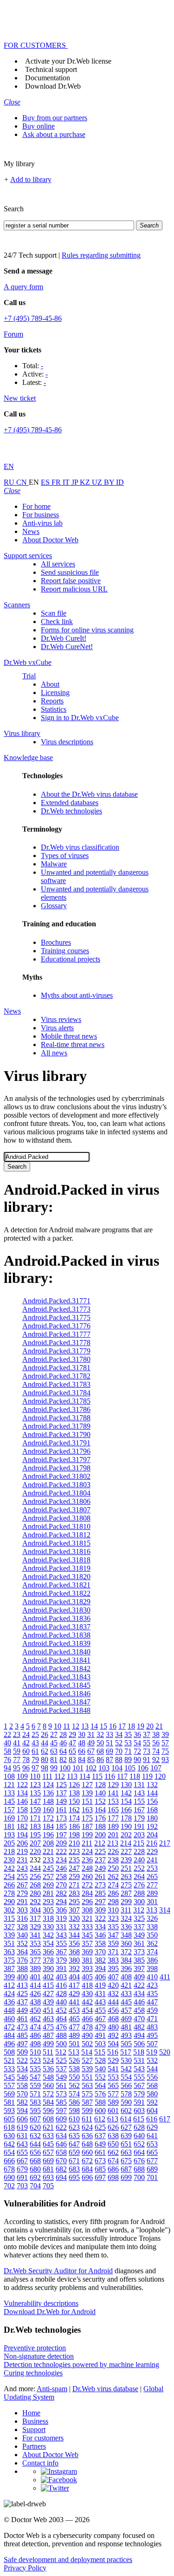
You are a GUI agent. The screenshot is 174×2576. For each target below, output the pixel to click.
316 (22, 1918)
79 (35, 1760)
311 (126, 1910)
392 (74, 1968)
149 (61, 1801)
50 (100, 1743)
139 (87, 1793)
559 (35, 2085)
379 (61, 1960)
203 (139, 1835)
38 (156, 1734)
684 (87, 2169)
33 (110, 1734)
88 (119, 1760)
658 (61, 2152)
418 (87, 1985)
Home (31, 2413)
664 (139, 2152)
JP (76, 482)
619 (22, 2127)
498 (35, 2044)
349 (139, 1935)
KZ (86, 482)
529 (113, 2060)
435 (152, 1994)
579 (139, 2094)
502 (87, 2044)
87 (110, 1760)
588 (100, 2102)
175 (87, 1818)
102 (91, 1768)
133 (9, 1793)
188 (100, 1826)
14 (94, 1726)
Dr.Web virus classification (80, 847)
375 (9, 1960)
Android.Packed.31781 (56, 1368)
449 (22, 2010)
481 (126, 2027)
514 (87, 2052)
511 (48, 2052)
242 (9, 1868)
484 (9, 2035)
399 (9, 1977)
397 (139, 1968)
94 (7, 1768)
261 (100, 1877)
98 (45, 1768)
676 (139, 2161)
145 (9, 1801)
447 (152, 2002)
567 (139, 2085)
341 (35, 1935)
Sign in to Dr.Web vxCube (80, 718)
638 (113, 2136)
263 (126, 1877)
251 (126, 1868)
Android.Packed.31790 (56, 1434)
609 (61, 2119)
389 (35, 1968)
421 (126, 1985)
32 (100, 1734)
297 (100, 1902)
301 (152, 1902)
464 (61, 2019)
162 (74, 1810)
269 (48, 1885)
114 (85, 1776)
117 (122, 1776)
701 (152, 2177)
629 (152, 2127)
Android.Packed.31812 (56, 1535)
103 (104, 1768)
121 (9, 1785)
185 (61, 1826)
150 (74, 1801)
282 (61, 1893)
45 (54, 1743)
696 (87, 2177)
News (31, 531)
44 (45, 1743)
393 (87, 1968)
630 (9, 2136)
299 (126, 1902)
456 (113, 2010)
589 (113, 2102)
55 (147, 1743)
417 (74, 1985)
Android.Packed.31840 (56, 1652)
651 (126, 2144)
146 (22, 1801)
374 (152, 1952)
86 (100, 1760)
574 (74, 2094)
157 (9, 1810)
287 (126, 1893)
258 (61, 1877)
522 (22, 2060)
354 (48, 1943)
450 (35, 2010)
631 (22, 2136)
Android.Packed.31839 (56, 1643)
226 (113, 1851)
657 (48, 2152)
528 (100, 2060)
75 (165, 1751)
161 (61, 1810)
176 (100, 1818)
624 (87, 2127)
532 (152, 2060)
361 (139, 1943)
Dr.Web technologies (71, 811)
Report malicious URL (74, 589)
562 (74, 2085)
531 (139, 2060)
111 (47, 1776)
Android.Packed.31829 (56, 1602)
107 (156, 1768)
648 (87, 2144)
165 (113, 1810)
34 (119, 1734)
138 (74, 1793)
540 (100, 2069)
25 (35, 1734)
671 (74, 2161)
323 (113, 1918)
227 (126, 1851)
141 (113, 1793)
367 (61, 1952)
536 (48, 2069)
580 (152, 2094)
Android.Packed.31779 (56, 1351)
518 (139, 2052)
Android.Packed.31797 (56, 1460)
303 (22, 1910)
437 (22, 2002)
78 (26, 1760)
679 (22, 2169)
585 (61, 2102)
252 (139, 1868)
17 (122, 1726)
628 (139, 2127)
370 (100, 1952)
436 (9, 2002)
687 (126, 2169)
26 (45, 1734)
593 (9, 2111)
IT (67, 482)
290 (9, 1902)
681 (48, 2169)
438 (35, 2002)
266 (9, 1885)
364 (22, 1952)
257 (48, 1877)
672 (87, 2161)
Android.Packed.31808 (56, 1518)
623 (74, 2127)
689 (152, 2169)
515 (100, 2052)
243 (22, 1868)
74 (156, 1751)
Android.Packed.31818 (56, 1560)
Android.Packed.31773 (56, 1309)
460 (9, 2019)
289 (152, 1893)
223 (74, 1851)
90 (137, 1760)
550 (74, 2077)
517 (126, 2052)
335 (113, 1927)
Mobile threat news (69, 1036)
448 (9, 2010)
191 (139, 1826)
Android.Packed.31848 (56, 1710)
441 (74, 2002)
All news (54, 1053)
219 (22, 1851)
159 (35, 1810)
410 (152, 1977)
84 (82, 1760)
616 (152, 2119)
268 (35, 1885)
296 (87, 1902)
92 (156, 1760)
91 (147, 1760)
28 (63, 1734)
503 (100, 2044)
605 (9, 2119)
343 (61, 1935)
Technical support (51, 69)
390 (48, 1968)
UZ (98, 482)
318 (48, 1918)
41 (17, 1743)
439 (48, 2002)
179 (139, 1818)
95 (17, 1768)
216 (152, 1843)
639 (126, 2136)
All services (58, 564)
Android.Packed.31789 (56, 1426)
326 (152, 1918)
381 (87, 1960)
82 (63, 1760)
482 (139, 2027)
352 (22, 1943)
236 (87, 1860)
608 (48, 2119)
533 (9, 2069)
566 (126, 2085)
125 (61, 1785)
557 (9, 2085)
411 (165, 1977)
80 (45, 1760)
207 (35, 1843)
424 (9, 1994)
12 (76, 1726)
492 (113, 2035)
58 (7, 1751)
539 (87, 2069)
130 (126, 1785)
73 (147, 1751)
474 (35, 2027)
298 (113, 1902)
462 (35, 2019)
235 (74, 1860)
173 (61, 1818)
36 (137, 1734)
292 (35, 1902)
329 (35, 1927)
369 (87, 1952)
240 (139, 1860)
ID (120, 482)
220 (35, 1851)
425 (22, 1994)
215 (139, 1843)
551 (87, 2077)
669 (48, 2161)
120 (160, 1776)
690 (9, 2177)
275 (126, 1885)
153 (113, 1801)
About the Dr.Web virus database (89, 794)
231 (22, 1860)
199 (87, 1835)
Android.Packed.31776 (56, 1326)
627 (126, 2127)
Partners (34, 2446)
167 (139, 1810)
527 (87, 2060)
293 (48, 1902)
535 (35, 2069)
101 (78, 1768)
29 (72, 1734)
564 (100, 2085)
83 (72, 1760)
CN (23, 482)
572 (48, 2094)
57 (165, 1743)
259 (74, 1877)
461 (22, 2019)
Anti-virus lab (42, 523)
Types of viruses (65, 855)
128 (100, 1785)
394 (100, 1968)
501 (74, 2044)
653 (152, 2144)
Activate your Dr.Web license (68, 61)
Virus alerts (57, 1028)
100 (65, 1768)
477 (74, 2027)
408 (126, 1977)
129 (113, 1785)
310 (113, 1910)
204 (152, 1835)
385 (139, 1960)
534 (22, 2069)
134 (22, 1793)
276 (139, 1885)
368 (74, 1952)
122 (22, 1785)
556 (152, 2077)
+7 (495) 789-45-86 (33, 318)
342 (48, 1935)
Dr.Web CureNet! (67, 647)
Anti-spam (52, 2389)
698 (113, 2177)
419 (100, 1985)
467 (100, 2019)
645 (48, 2144)
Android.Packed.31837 (56, 1627)
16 (113, 1726)
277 (152, 1885)
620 (35, 2127)
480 (113, 2027)
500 (61, 2044)
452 (61, 2010)
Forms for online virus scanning (87, 630)
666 (9, 2161)
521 (9, 2060)
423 (152, 1985)
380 (74, 1960)
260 (87, 1877)
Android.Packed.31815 (56, 1543)
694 (61, 2177)
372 (126, 1952)
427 (48, 1994)
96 (26, 1768)
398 (152, 1968)
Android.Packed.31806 (56, 1501)
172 (48, 1818)
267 (22, 1885)
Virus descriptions (67, 742)
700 (139, 2177)
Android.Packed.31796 (56, 1451)
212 (100, 1843)
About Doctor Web (50, 540)
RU (10, 482)
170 (22, 1818)
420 (113, 1985)
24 (26, 1734)
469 (126, 2019)
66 (82, 1751)
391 (61, 1968)
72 (137, 1751)
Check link (57, 621)
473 (22, 2027)
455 (100, 2010)
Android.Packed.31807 (56, 1510)
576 (100, 2094)
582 (22, 2102)
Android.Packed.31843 (56, 1677)
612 (100, 2119)
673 (100, 2161)
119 (147, 1776)
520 (165, 2052)
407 (113, 1977)
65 (72, 1751)
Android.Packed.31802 (56, 1476)
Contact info (40, 2463)
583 (35, 2102)
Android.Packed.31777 (56, 1334)
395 (113, 1968)
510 (35, 2052)
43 (35, 1743)
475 (48, 2027)
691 (22, 2177)
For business (41, 515)
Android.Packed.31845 (56, 1685)
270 (61, 1885)
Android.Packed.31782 (56, 1376)
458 (139, 2010)
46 (63, 1743)
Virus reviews (61, 1019)
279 (22, 1893)
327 (9, 1927)
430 (87, 1994)
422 (139, 1985)
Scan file (54, 613)
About (50, 684)
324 (126, 1918)
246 (61, 1868)
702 (9, 2186)
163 (87, 1810)
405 (87, 1977)
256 (35, 1877)
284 (87, 1893)
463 (48, 2019)
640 (139, 2136)
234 (61, 1860)
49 (91, 1743)
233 (48, 1860)
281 (48, 1893)
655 (22, 2152)
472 (9, 2027)
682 (61, 2169)
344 (74, 1935)
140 (100, 1793)
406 (100, 1977)
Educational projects (71, 959)
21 (159, 1726)
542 (126, 2069)
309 (100, 1910)
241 (152, 1860)
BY (110, 482)
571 (35, 2094)
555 (139, 2077)
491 (100, 2035)
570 (22, 2094)
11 (67, 1726)
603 (139, 2111)
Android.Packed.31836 (56, 1618)
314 (165, 1910)
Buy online (39, 126)
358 (100, 1943)
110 (35, 1776)
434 (139, 1994)
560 (48, 2085)
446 (139, 2002)
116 (110, 1776)
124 (48, 1785)
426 (35, 1994)
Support (34, 2430)
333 (87, 1927)
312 (139, 1910)
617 (165, 2119)
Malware (54, 864)
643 (22, 2144)
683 (74, 2169)
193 (9, 1835)
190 (126, 1826)
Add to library (31, 179)
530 (126, 2060)
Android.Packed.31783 (56, 1384)
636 (87, 2136)
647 (74, 2144)
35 (128, 1734)
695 (74, 2177)
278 (9, 1893)
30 (82, 1734)
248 (87, 1868)
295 (74, 1902)
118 (135, 1776)
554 (126, 2077)
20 (150, 1726)
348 (126, 1935)
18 (131, 1726)
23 (17, 1734)
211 (87, 1843)
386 (152, 1960)
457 (126, 2010)
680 (35, 2169)
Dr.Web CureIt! (64, 638)
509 (22, 2052)
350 (152, 1935)
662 (113, 2152)
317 (35, 1918)
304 (35, 1910)
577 (113, 2094)
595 (35, 2111)
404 (74, 1977)
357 (87, 1943)
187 (87, 1826)
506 (139, 2044)
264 (139, 1877)
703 (22, 2186)
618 (9, 2127)
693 (48, 2177)
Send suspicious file (70, 572)
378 (48, 1960)
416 (61, 1985)
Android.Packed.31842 (56, 1669)
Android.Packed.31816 (56, 1551)
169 (9, 1818)
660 (87, 2152)
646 (61, 2144)
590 (126, 2102)
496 (9, 2044)
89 (128, 1760)
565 (113, 2085)
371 (113, 1952)
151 (87, 1801)
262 (113, 1877)
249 (100, 1868)
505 (126, 2044)
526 (74, 2060)
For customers (43, 2438)
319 (61, 1918)
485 (22, 2035)
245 (48, 1868)
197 (61, 1835)
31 (91, 1734)
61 (35, 1751)
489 (74, 2035)
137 (61, 1793)
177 (113, 1818)
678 (9, 2169)
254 (9, 1877)
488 (61, 2035)
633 (48, 2136)
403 (61, 1977)
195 (35, 1835)
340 (22, 1935)
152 (100, 1801)
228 (139, 1851)
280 (35, 1893)
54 (137, 1743)
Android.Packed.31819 (56, 1568)
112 (60, 1776)
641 (152, 2136)
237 (100, 1860)
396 (126, 1968)
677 (152, 2161)
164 (100, 1810)
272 (87, 1885)
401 (35, 1977)
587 (87, 2102)
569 (9, 2094)
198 (74, 1835)
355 (61, 1943)
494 (139, 2035)
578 (126, 2094)
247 (74, 1868)
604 (152, 2111)
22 (7, 1734)
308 (87, 1910)
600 (100, 2111)
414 (35, 1985)
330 (48, 1927)
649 (100, 2144)
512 (61, 2052)
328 (22, 1927)
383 (113, 1960)
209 (61, 1843)
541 (113, 2069)
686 (113, 2169)
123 (35, 1785)
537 (61, 2069)
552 (100, 2077)
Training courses (65, 951)
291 (22, 1902)
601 (113, 2111)
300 (139, 1902)
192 (152, 1826)
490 (87, 2035)
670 (61, 2161)
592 (152, 2102)
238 (113, 1860)
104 (117, 1768)
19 (141, 1726)
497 (22, 2044)
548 (48, 2077)
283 (74, 1893)
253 (152, 1868)
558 (22, 2085)
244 (35, 1868)
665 (152, 2152)
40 (7, 1743)
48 (82, 1743)
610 (74, 2119)
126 (74, 1785)
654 (9, 2152)
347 (113, 1935)
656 (35, 2152)
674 (113, 2161)
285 (100, 1893)
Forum (13, 334)
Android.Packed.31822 (56, 1593)
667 (22, 2161)
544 (152, 2069)
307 (74, 1910)
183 (35, 1826)
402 (48, 1977)
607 (35, 2119)
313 (152, 1910)
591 (139, 2102)
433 (126, 1994)
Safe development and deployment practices (68, 2560)
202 (126, 1835)
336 (126, 1927)
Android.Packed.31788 (56, 1418)
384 (126, 1960)
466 (87, 2019)
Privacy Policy (25, 2568)
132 (152, 1785)
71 (128, 1751)
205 (9, 1843)
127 (87, 1785)
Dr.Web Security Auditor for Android (58, 2271)
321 (87, 1918)
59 (17, 1751)
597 (61, 2111)
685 (100, 2169)
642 (9, 2144)
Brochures (56, 942)
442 (87, 2002)
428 (61, 1994)
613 (113, 2119)
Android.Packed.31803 (56, 1485)
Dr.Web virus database (105, 2389)
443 (100, 2002)
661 (100, 2152)
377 (35, 1960)
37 (147, 1734)
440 (61, 2002)
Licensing (55, 693)
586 (74, 2102)
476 (61, 2027)
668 (35, 2161)
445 (126, 2002)
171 (35, 1818)
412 (9, 1985)
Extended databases (70, 803)
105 (130, 1768)
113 (72, 1776)
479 (100, 2027)
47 (72, 1743)
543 (139, 2069)
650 (113, 2144)
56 (156, 1743)
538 (74, 2069)
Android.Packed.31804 (56, 1493)
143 (139, 1793)
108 (9, 1776)
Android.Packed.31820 (56, 1577)
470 (139, 2019)
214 (126, 1843)
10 (58, 1726)
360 (126, 1943)
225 (100, 1851)
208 (48, 1843)
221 (48, 1851)
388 (22, 1968)
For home (36, 506)
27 (54, 1734)
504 (113, 2044)
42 (26, 1743)
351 (9, 1943)
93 (165, 1760)
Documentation (48, 78)
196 (48, 1835)
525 (61, 2060)
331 (61, 1927)
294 (61, 1902)
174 (74, 1818)
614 (126, 2119)
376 (22, 1960)
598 (74, 2111)
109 (22, 1776)
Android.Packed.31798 (56, 1468)
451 (48, 2010)
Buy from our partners (55, 118)
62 (45, 1751)
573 (61, 2094)
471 (152, 2019)
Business (35, 2421)
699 (126, 2177)
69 (110, 1751)
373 (139, 1952)
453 (74, 2010)
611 (87, 2119)
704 (35, 2186)
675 (126, 2161)
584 (48, 2102)
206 (22, 1843)
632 (35, 2136)
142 (126, 1793)
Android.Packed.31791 (56, 1443)
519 (152, 2052)
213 (113, 1843)
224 (87, 1851)
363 (9, 1952)
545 (9, 2077)
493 (126, 2035)
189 (113, 1826)
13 (85, 1726)
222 (61, 1851)
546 (22, 2077)
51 (110, 1743)
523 (35, 2060)
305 (48, 1910)
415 (48, 1985)
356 (74, 1943)
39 (165, 1734)
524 (48, 2060)
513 (74, 2052)
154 (126, 1801)
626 (113, 2127)
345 (87, 1935)
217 (165, 1843)
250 (113, 1868)
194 (22, 1835)
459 (152, 2010)
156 (152, 1801)
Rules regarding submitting (101, 255)
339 (9, 1935)
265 (152, 1877)
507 (152, 2044)
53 (128, 1743)
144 (152, 1793)
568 (152, 2085)
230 (9, 1860)
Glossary (54, 906)
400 (22, 1977)
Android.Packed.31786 (56, 1409)
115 (97, 1776)
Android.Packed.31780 (56, 1359)
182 (22, 1826)
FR (57, 482)
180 (152, 1818)
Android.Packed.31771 (56, 1301)
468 (113, 2019)
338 (152, 1927)
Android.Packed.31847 (56, 1702)
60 (26, 1751)
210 (74, 1843)
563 (87, 2085)
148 (48, 1801)
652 (139, 2144)
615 (139, 2119)
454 (87, 2010)
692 (35, 2177)
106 (143, 1768)
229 (152, 1851)
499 (48, 2044)
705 (48, 2186)
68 (100, 1751)
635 (74, 2136)
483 (152, 2027)
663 (126, 2152)
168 (152, 1810)
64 (63, 1751)
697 (100, 2177)
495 (152, 2035)
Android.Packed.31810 (56, 1526)
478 (87, 2027)
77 (17, 1760)
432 (113, 1994)
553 (113, 2077)
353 (35, 1943)
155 (139, 1801)
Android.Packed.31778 (56, 1343)
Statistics (54, 709)
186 (74, 1826)
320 (74, 1918)
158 (22, 1810)
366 (48, 1952)
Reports (52, 701)
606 (22, 2119)
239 (126, 1860)
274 (113, 1885)
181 (9, 1826)
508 (9, 2052)
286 (113, 1893)
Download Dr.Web (53, 86)
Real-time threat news (73, 1044)
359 (113, 1943)
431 (100, 1994)
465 (74, 2019)
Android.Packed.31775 (56, 1317)
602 (126, 2111)
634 (61, 2136)
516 (113, 2052)
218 (9, 1851)
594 (22, 2111)
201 (113, 1835)
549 (61, 2077)
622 (61, 2127)
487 (48, 2035)
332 (74, 1927)
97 (35, 1768)
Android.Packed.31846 (56, 1694)
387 (9, 1968)
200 (100, 1835)
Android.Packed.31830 (56, 1610)
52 (119, 1743)
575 (87, 2094)
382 (100, 1960)
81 (54, 1760)
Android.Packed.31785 (56, 1401)
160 (48, 1810)
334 (100, 1927)
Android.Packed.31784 (56, 1393)
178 (126, 1818)
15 (103, 1726)
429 (74, 1994)
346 (100, 1935)
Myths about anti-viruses (77, 995)
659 (74, 2152)
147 (35, 1801)
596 (48, 2111)
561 (61, 2085)
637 (100, 2136)
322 (100, 1918)
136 (48, 1793)
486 (35, 2035)
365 (35, 1952)
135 (35, 1793)
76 (7, 1760)
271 (74, 1885)
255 (22, 1877)
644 (35, 2144)
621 (48, 2127)
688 (139, 2169)
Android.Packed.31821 (56, 1585)
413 (22, 1985)
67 (91, 1751)
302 (9, 1910)
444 (113, 2002)
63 (54, 1751)
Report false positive (71, 581)
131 (139, 1785)
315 (9, 1918)
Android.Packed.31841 (56, 1660)
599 (87, 2111)
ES (46, 482)
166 (126, 1810)
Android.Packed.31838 (56, 1635)
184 (48, 1826)
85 (91, 1760)
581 (9, 2102)
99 (54, 1768)
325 (139, 1918)
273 (100, 1885)
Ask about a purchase (54, 134)
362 (152, 1943)
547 (35, 2077)
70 (119, 1751)
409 (139, 1977)
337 (139, 1927)
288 (139, 1893)
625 (100, 2127)
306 (61, 1910)
